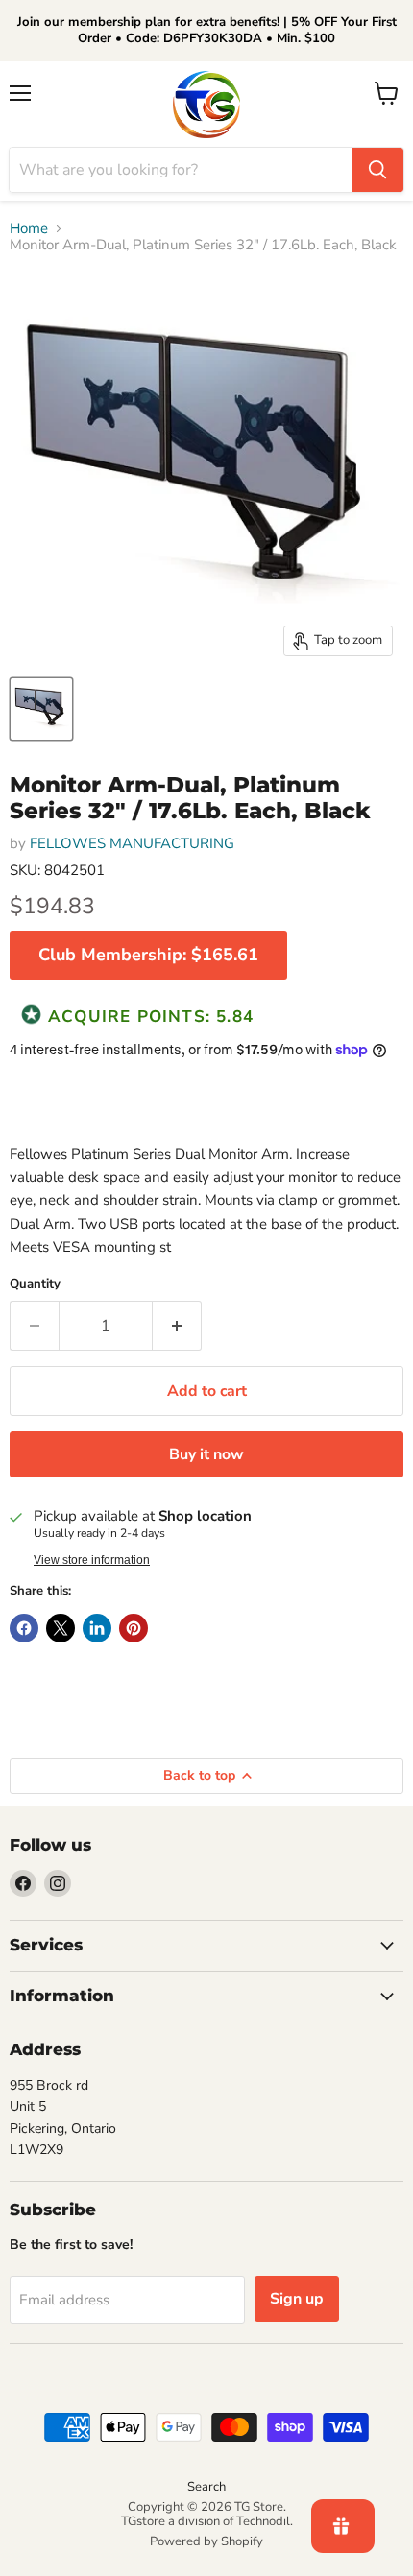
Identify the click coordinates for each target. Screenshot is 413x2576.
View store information (92, 1560)
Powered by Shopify (206, 2541)
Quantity (35, 1284)
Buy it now (206, 1454)
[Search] (377, 170)
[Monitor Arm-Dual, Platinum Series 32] (41, 709)
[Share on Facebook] (24, 1628)
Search (206, 2487)
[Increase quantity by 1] (177, 1326)
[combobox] (181, 170)
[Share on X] (61, 1628)
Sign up (297, 2299)
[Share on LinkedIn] (97, 1628)
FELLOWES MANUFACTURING (132, 843)
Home (29, 229)
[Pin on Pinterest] (134, 1628)
